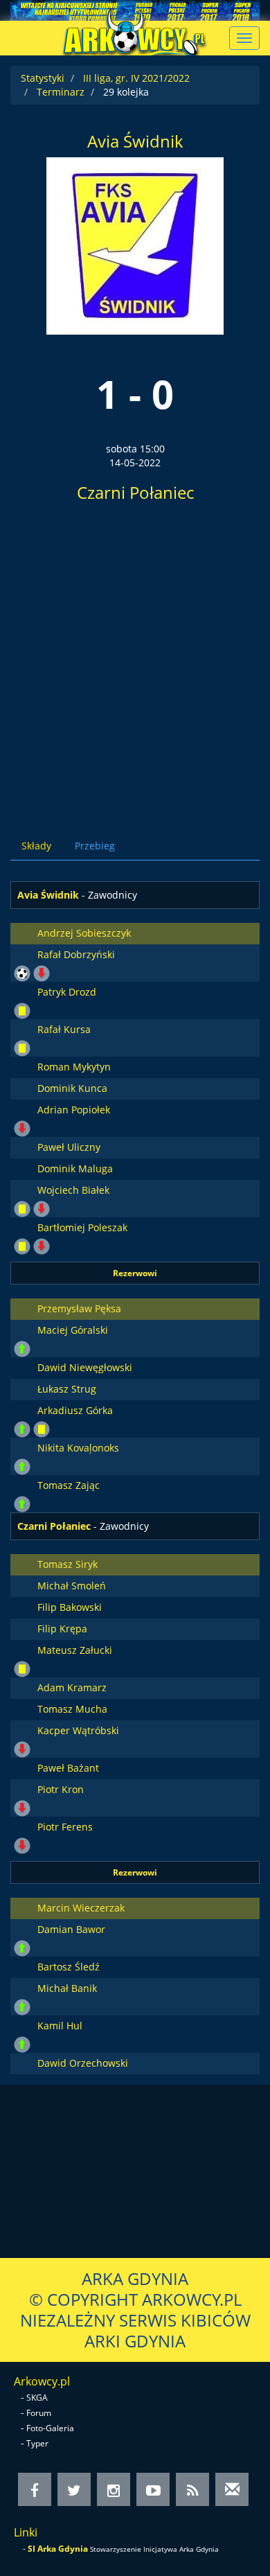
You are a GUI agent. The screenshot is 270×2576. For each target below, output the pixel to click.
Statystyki (43, 78)
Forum (39, 2413)
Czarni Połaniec (135, 492)
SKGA (37, 2398)
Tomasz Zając (69, 1485)
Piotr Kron (61, 1789)
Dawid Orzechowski (83, 2063)
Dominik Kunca (72, 1088)
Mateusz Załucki (75, 1650)
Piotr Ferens (65, 1827)
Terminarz (61, 92)
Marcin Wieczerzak (81, 1908)
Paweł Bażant (68, 1768)
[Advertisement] (135, 665)
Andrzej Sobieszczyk (84, 933)
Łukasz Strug (67, 1389)
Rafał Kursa (64, 1029)
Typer (37, 2443)
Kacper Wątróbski (78, 1730)
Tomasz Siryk (67, 1564)
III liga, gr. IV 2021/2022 (136, 78)
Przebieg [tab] (95, 846)
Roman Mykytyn (74, 1067)
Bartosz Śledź (69, 1967)
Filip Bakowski (70, 1607)
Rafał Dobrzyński (76, 954)
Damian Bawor (71, 1929)
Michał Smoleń (72, 1586)
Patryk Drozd (67, 992)
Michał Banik (67, 1988)
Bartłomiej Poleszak (82, 1227)
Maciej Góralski (73, 1330)
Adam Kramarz (72, 1687)
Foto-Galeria (50, 2428)
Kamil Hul (60, 2026)
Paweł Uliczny (69, 1147)
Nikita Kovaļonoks (78, 1448)
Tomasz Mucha (72, 1709)
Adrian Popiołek (74, 1110)
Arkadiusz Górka (75, 1410)
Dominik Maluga (75, 1168)
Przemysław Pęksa (79, 1308)
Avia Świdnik (135, 141)
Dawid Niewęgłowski (85, 1367)
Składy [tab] (36, 846)
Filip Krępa (62, 1629)
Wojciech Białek (73, 1190)
